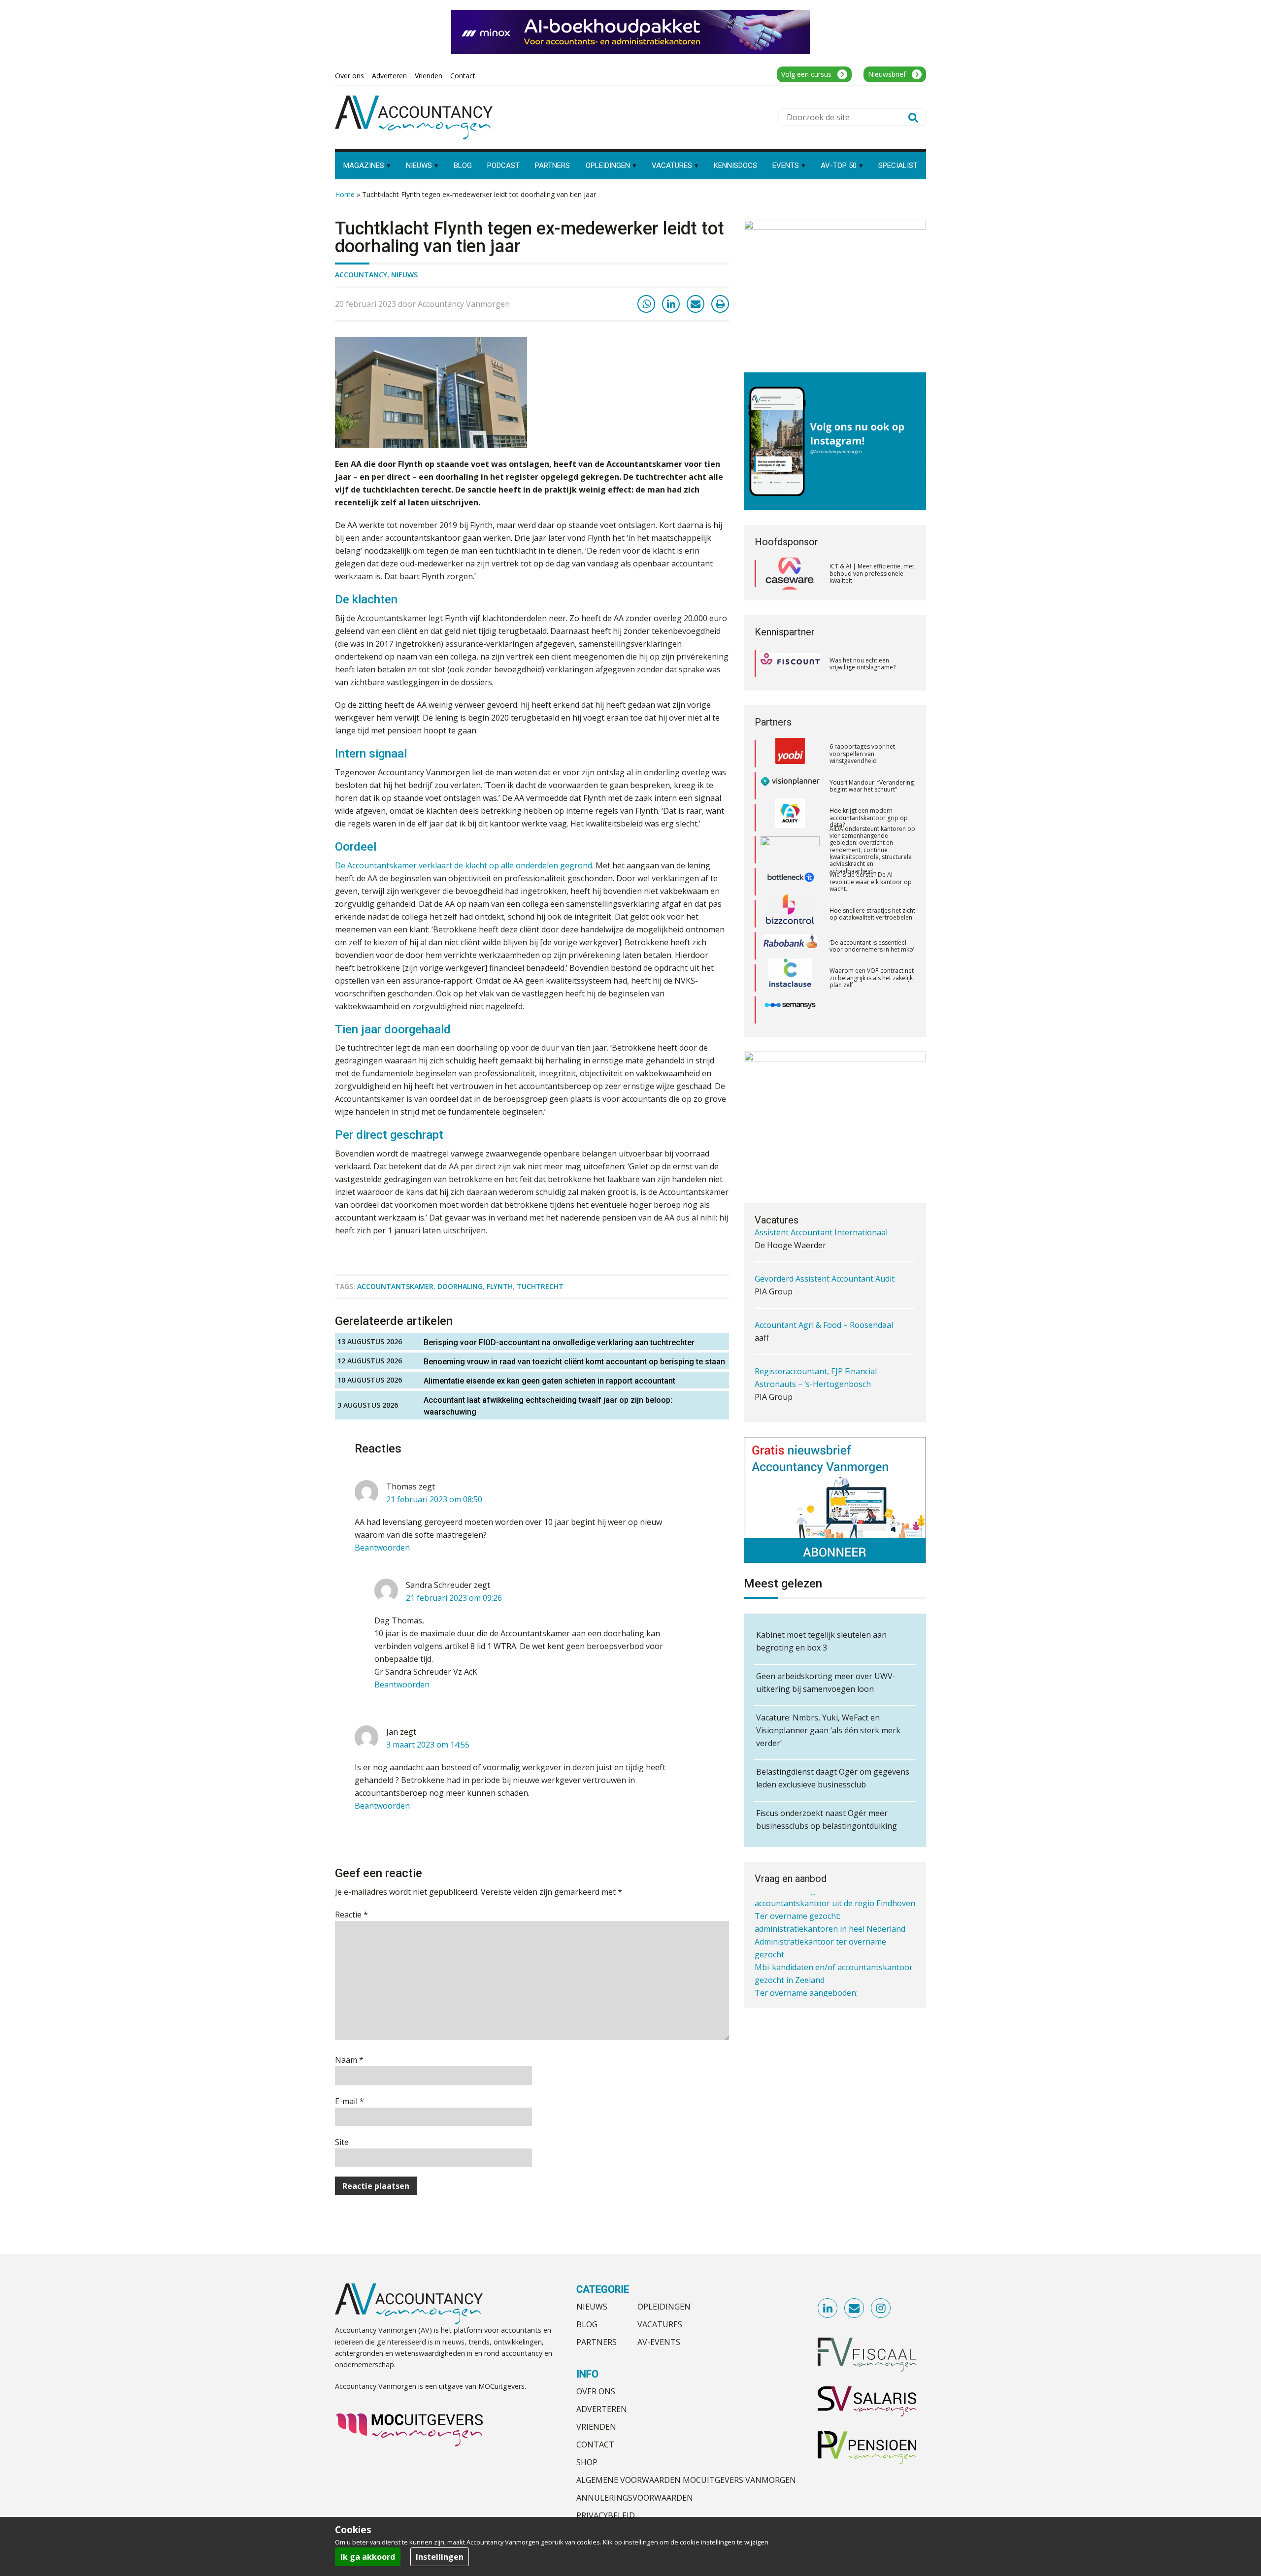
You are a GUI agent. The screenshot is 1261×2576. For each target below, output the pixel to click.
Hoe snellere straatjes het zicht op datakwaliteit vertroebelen (872, 850)
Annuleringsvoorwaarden (635, 2498)
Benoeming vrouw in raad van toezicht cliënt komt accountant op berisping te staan (574, 1362)
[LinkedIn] (671, 304)
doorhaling (460, 1286)
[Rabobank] (790, 882)
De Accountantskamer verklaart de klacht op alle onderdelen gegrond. (464, 865)
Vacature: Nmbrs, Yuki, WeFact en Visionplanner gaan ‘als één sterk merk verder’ (828, 1730)
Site (342, 2142)
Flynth (500, 1286)
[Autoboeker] (790, 978)
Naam (349, 2060)
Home (345, 194)
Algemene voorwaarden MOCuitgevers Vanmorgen (686, 2480)
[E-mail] (696, 304)
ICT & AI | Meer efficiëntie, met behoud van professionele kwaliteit (872, 573)
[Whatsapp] (646, 304)
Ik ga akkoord (368, 2557)
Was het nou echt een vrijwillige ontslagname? (863, 664)
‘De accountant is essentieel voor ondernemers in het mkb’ (872, 882)
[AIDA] (790, 786)
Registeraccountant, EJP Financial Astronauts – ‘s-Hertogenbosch (816, 1345)
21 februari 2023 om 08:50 (434, 1499)
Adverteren (602, 2409)
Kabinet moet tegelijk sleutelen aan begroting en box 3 (821, 1641)
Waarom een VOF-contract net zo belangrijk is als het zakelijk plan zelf (872, 914)
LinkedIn (828, 2309)
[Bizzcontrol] (790, 850)
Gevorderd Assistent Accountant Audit (825, 1246)
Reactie (351, 1915)
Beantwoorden (382, 1548)
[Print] (720, 304)
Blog (587, 2324)
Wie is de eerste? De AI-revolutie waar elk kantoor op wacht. (871, 818)
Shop (587, 2462)
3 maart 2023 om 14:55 (428, 1745)
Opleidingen (664, 2307)
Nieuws (404, 275)
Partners (597, 2342)
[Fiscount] (790, 664)
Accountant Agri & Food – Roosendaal (824, 1292)
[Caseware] (790, 574)
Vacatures (660, 2324)
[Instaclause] (790, 914)
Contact (595, 2444)
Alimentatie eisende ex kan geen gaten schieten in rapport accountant (549, 1381)
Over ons (596, 2391)
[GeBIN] (790, 1010)
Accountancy (361, 275)
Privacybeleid (606, 2515)
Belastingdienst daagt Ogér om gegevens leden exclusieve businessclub (833, 1778)
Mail (855, 2309)
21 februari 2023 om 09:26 (454, 1598)
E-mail (349, 2101)
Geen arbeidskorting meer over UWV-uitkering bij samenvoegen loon (826, 1683)
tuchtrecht (540, 1286)
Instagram (881, 2309)
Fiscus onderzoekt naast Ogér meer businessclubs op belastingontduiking (827, 1819)
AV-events (659, 2342)
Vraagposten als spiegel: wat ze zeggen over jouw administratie (869, 978)
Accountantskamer (395, 1286)
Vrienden (596, 2427)
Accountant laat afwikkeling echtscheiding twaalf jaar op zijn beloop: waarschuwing (548, 1406)
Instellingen (440, 2557)
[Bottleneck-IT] (790, 818)
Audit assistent (782, 1397)
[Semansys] (790, 946)
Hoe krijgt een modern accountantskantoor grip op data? (869, 754)
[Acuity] (790, 754)
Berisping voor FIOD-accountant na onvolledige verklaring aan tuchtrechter (559, 1342)
